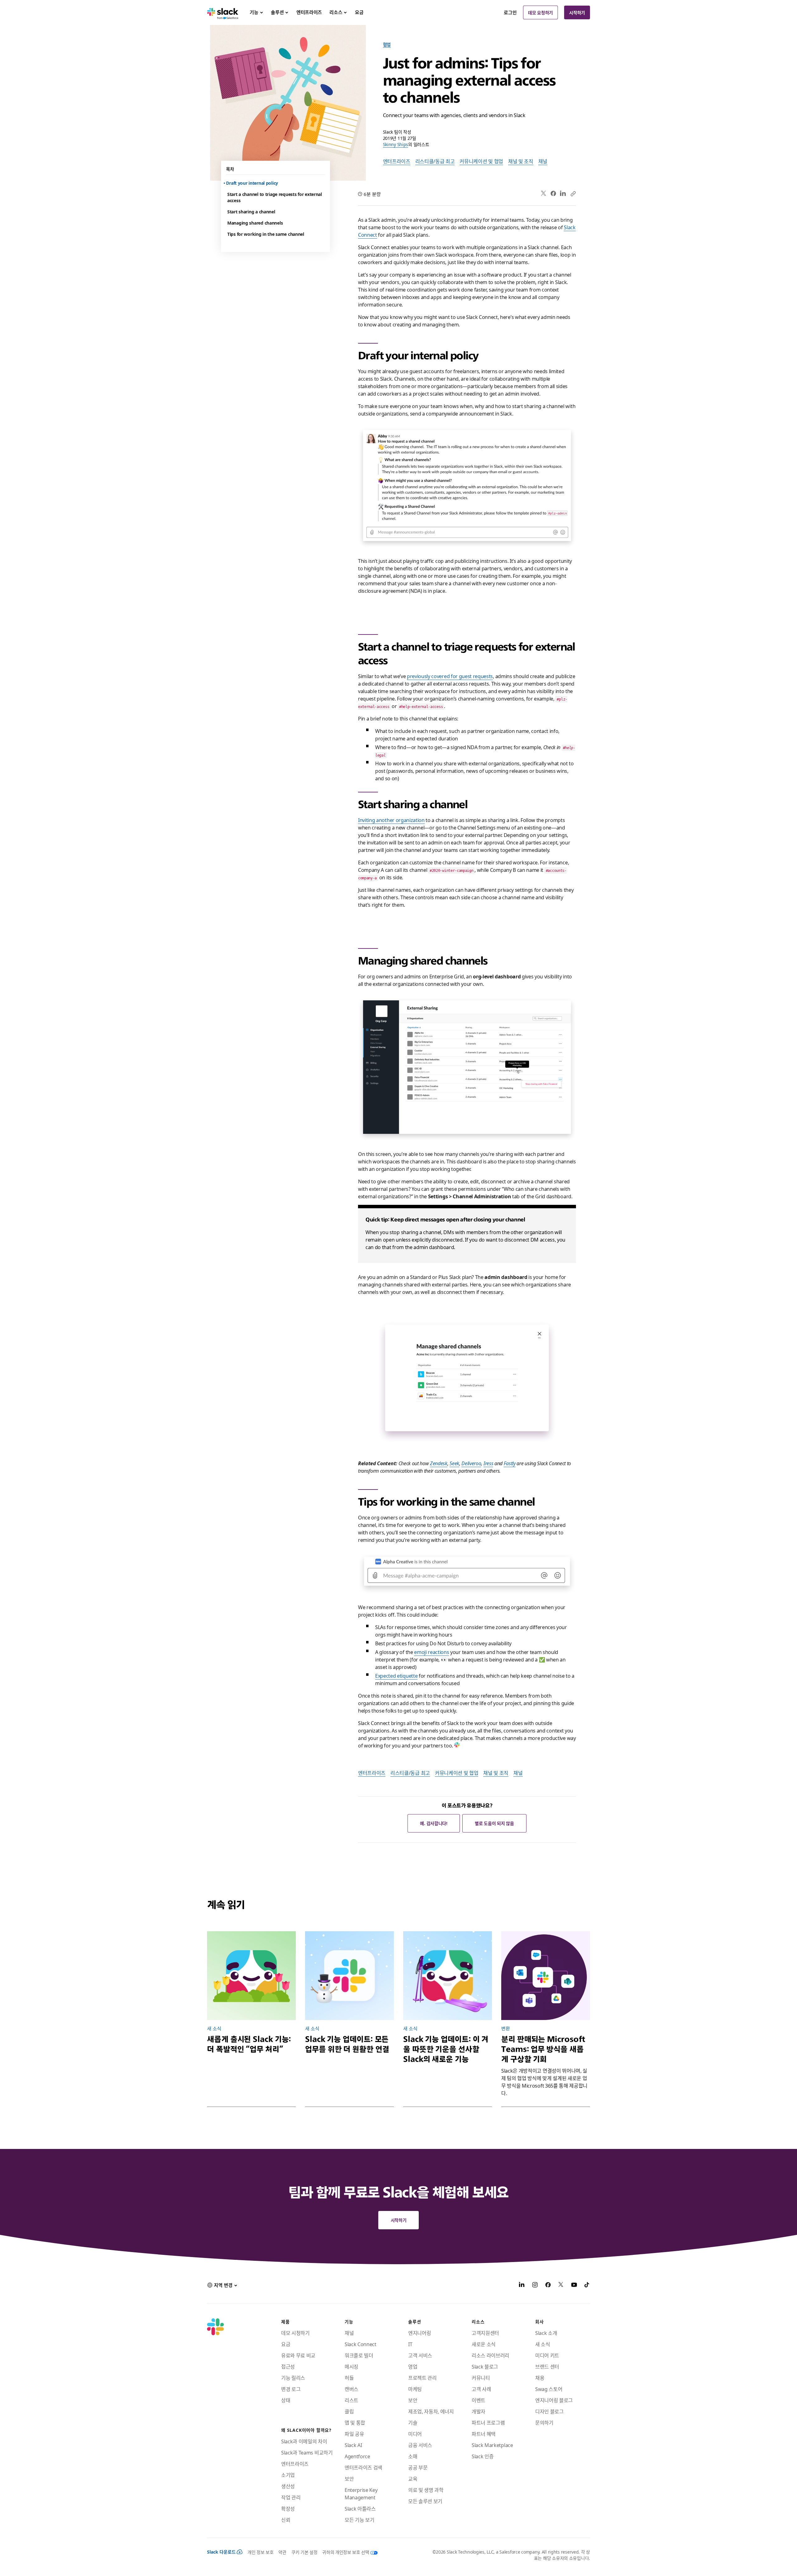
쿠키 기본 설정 (304, 2552)
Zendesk (439, 1463)
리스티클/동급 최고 (435, 161)
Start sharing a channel (251, 211)
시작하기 (577, 12)
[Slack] (223, 12)
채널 (543, 161)
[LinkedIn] (563, 194)
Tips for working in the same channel (266, 234)
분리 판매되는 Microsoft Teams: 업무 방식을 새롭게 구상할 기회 (543, 2049)
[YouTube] (574, 2285)
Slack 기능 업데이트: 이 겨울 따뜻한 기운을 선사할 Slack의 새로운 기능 (446, 2049)
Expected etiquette (396, 1675)
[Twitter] (544, 194)
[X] (561, 2285)
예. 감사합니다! (434, 1823)
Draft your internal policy (253, 183)
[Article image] (251, 1976)
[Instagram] (535, 2285)
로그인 (510, 12)
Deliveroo (471, 1463)
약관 (282, 2552)
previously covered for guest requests (450, 676)
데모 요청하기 (540, 12)
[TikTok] (587, 2285)
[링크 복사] (573, 193)
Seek (454, 1463)
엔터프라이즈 (397, 161)
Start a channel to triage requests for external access (275, 197)
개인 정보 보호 (260, 2552)
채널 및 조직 (521, 161)
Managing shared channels (255, 223)
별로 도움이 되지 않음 (494, 1823)
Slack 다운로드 (221, 2552)
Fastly (510, 1463)
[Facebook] (553, 193)
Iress (488, 1463)
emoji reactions (432, 1652)
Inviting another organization (391, 820)
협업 (387, 44)
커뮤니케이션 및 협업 (481, 161)
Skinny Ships (396, 144)
